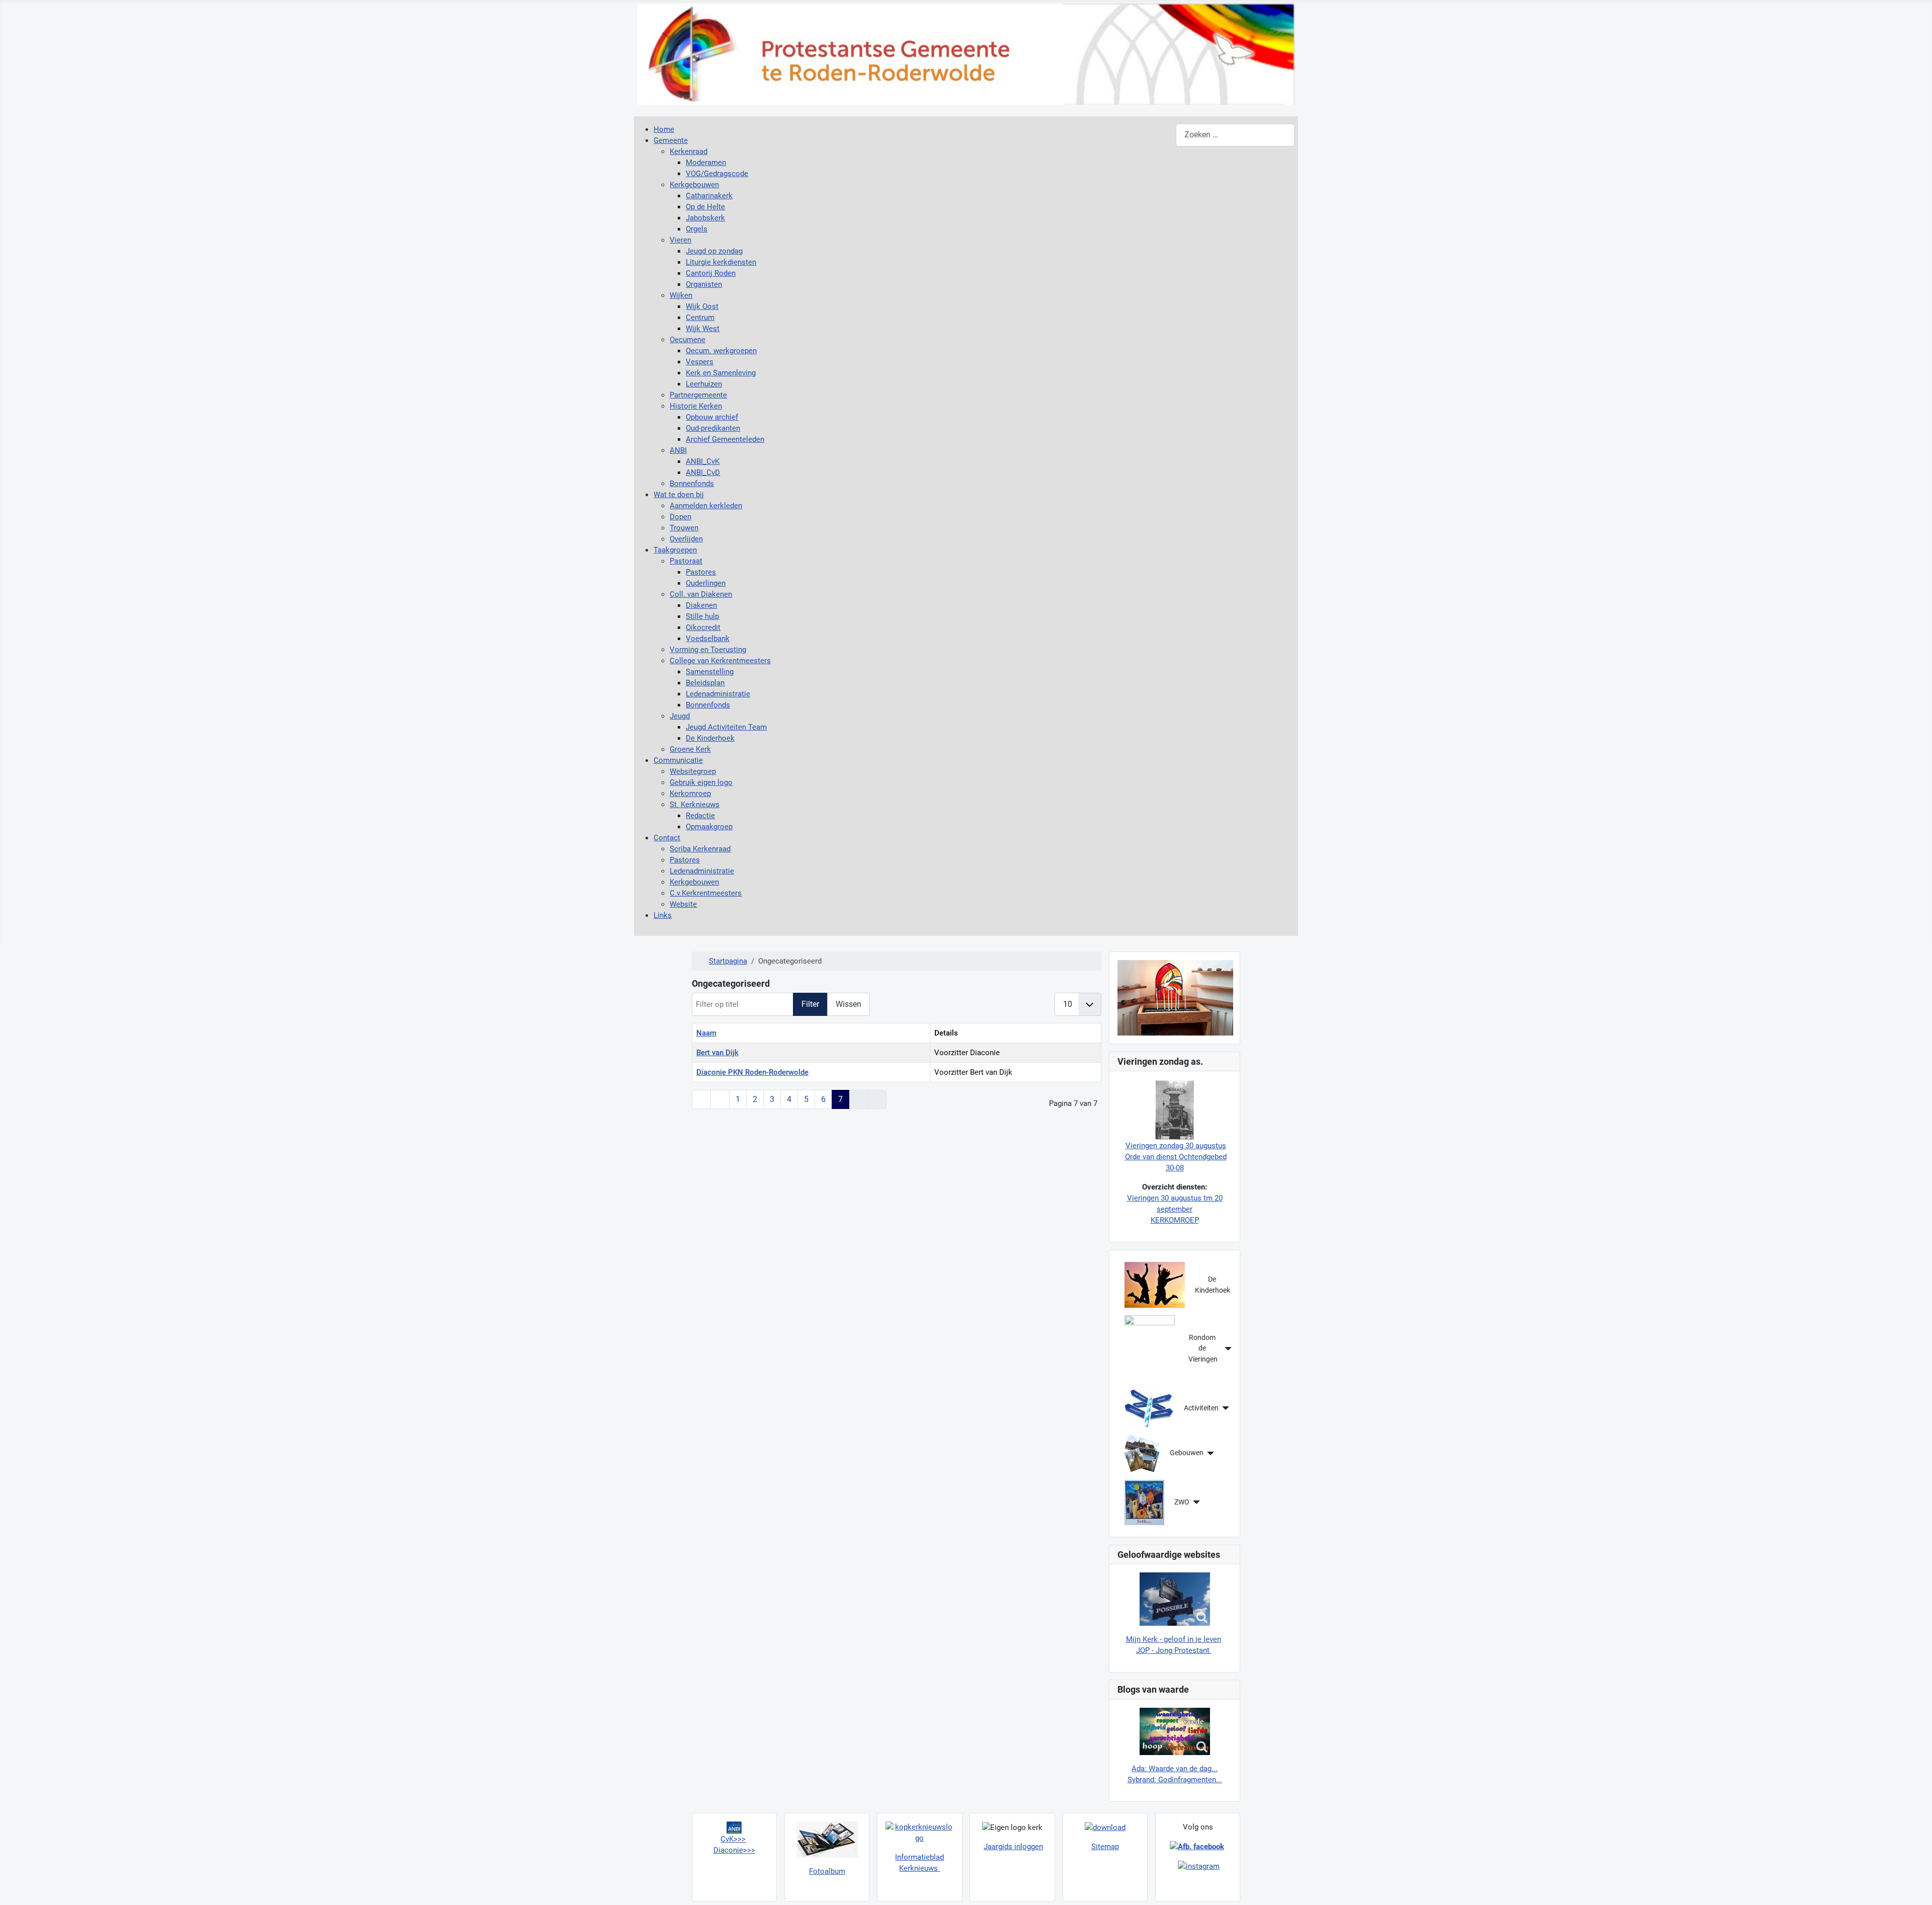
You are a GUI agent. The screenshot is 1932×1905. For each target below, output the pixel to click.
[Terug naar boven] (1915, 1887)
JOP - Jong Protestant (1174, 1650)
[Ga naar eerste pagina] (701, 1099)
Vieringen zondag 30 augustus (1176, 1146)
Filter (810, 1004)
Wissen (849, 1004)
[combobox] (1235, 135)
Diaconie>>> (734, 1850)
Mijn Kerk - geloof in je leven (1174, 1639)
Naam (706, 1033)
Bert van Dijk (717, 1053)
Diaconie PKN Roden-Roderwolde (752, 1072)
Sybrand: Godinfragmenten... (1175, 1780)
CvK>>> (733, 1839)
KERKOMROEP (1175, 1220)
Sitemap (1105, 1847)
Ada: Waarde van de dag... (1175, 1769)
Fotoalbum (827, 1871)
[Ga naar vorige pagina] (720, 1099)
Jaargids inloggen (1013, 1847)
